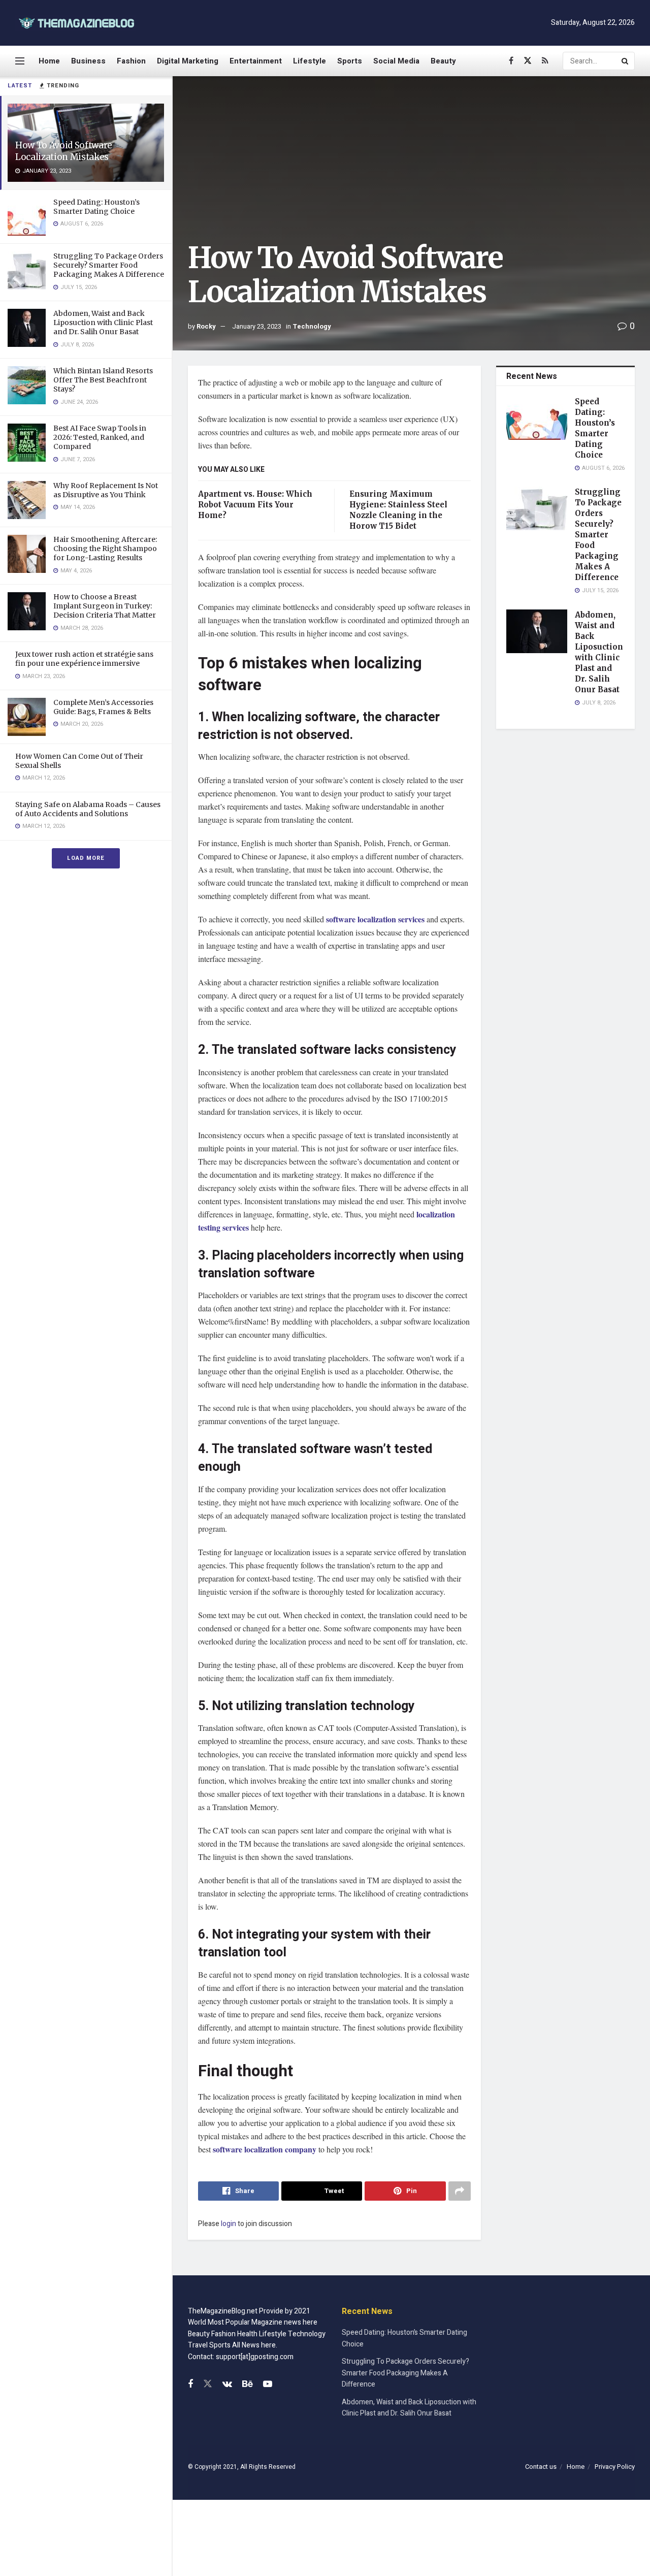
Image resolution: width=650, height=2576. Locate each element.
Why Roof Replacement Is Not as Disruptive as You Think (106, 490)
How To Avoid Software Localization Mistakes (64, 151)
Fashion (131, 61)
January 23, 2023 (257, 326)
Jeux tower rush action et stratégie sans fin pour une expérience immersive (84, 659)
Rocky (206, 326)
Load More (86, 858)
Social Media (396, 61)
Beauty (443, 61)
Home (49, 61)
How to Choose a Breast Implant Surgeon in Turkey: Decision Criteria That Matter (105, 606)
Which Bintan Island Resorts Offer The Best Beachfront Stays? (103, 380)
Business (88, 61)
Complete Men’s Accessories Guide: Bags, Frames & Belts (103, 707)
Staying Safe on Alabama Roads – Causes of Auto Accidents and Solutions (88, 809)
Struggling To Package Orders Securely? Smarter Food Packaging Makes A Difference (109, 265)
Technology (312, 326)
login (229, 2224)
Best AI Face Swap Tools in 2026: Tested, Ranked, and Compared (100, 437)
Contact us (541, 2467)
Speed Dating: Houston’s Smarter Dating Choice (96, 207)
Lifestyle (310, 61)
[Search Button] (626, 61)
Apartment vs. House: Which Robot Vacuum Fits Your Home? (255, 505)
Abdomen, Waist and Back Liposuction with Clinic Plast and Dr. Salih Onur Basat (103, 323)
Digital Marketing (188, 61)
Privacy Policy (615, 2467)
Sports (350, 61)
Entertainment (256, 61)
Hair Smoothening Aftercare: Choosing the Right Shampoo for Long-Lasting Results (105, 549)
